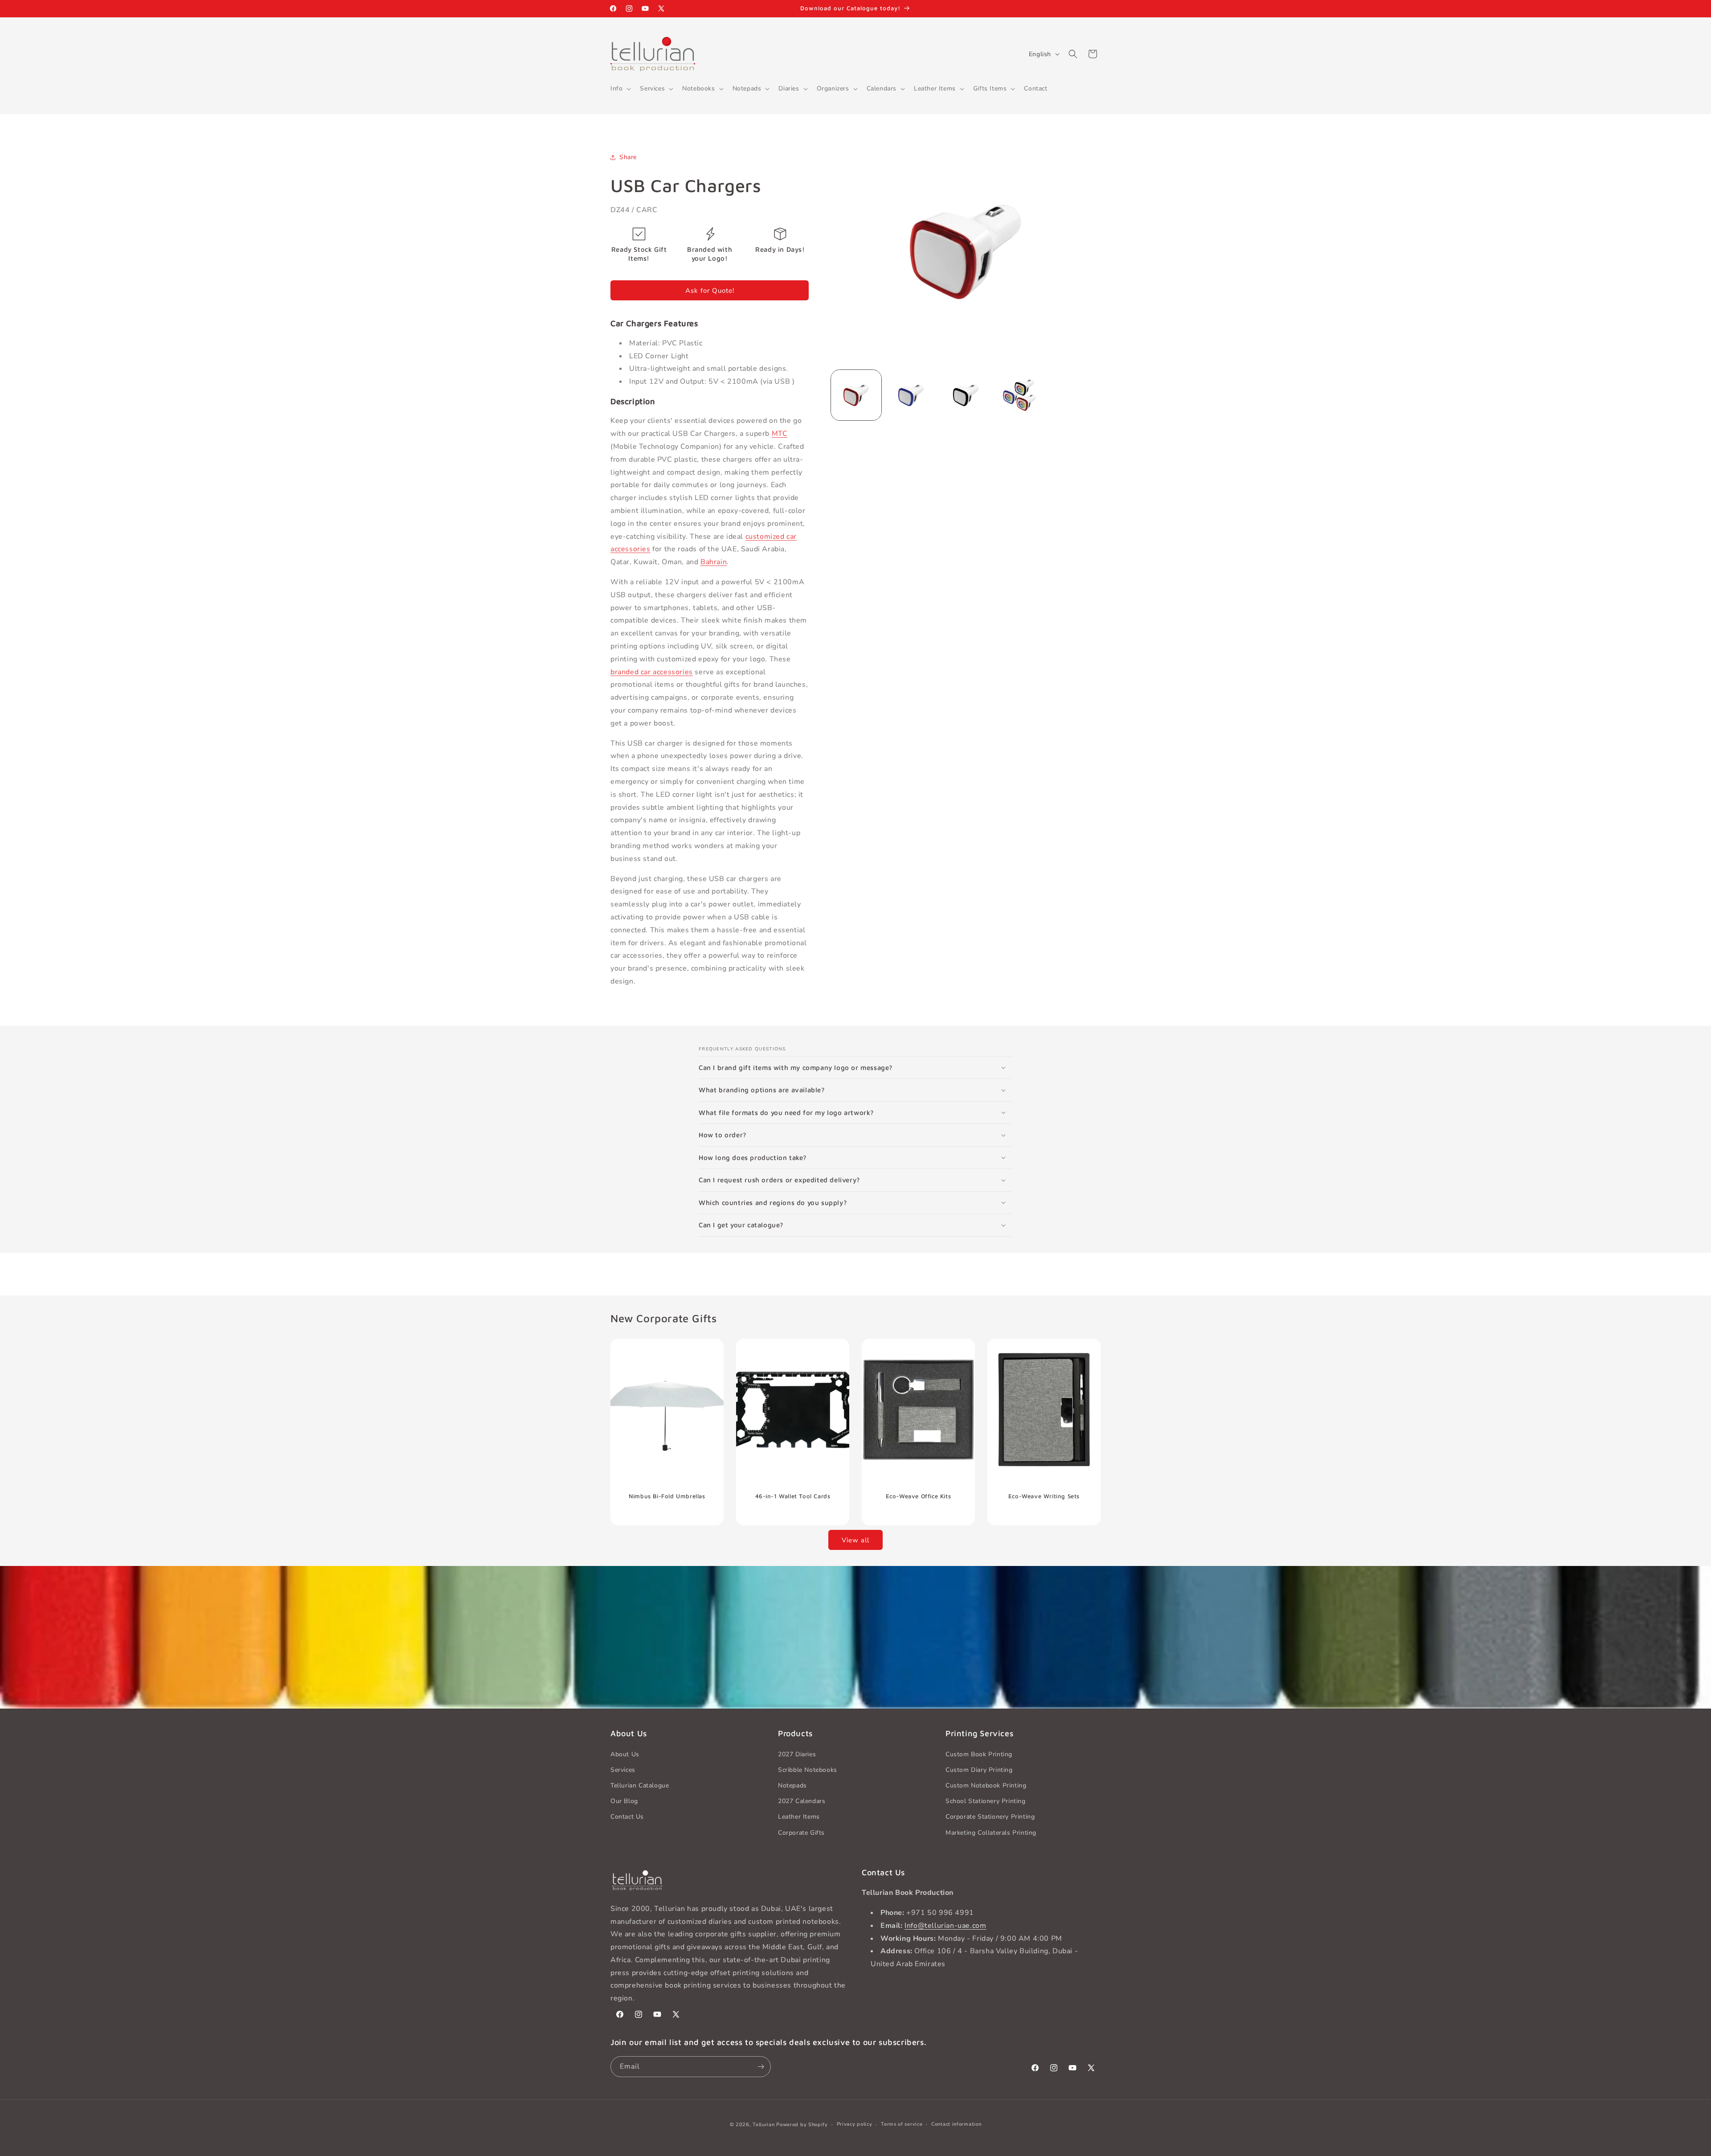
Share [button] (628, 157)
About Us (625, 1754)
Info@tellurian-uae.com (945, 1926)
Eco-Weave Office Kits (919, 1496)
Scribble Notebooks (808, 1770)
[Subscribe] (761, 2067)
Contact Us (627, 1817)
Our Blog (624, 1801)
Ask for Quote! (710, 291)
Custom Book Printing (979, 1754)
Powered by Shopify (802, 2125)
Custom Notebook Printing (986, 1785)
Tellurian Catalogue (640, 1785)
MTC (780, 434)
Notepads (792, 1785)
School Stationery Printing (986, 1801)
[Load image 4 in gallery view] (1021, 395)
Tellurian (763, 2125)
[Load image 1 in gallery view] (856, 395)
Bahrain (714, 562)
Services (623, 1770)
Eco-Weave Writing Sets (1044, 1496)
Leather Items (799, 1817)
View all (855, 1540)
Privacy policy (855, 2124)
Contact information (956, 2124)
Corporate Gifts (801, 1833)
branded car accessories (652, 672)
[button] (620, 89)
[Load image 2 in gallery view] (911, 395)
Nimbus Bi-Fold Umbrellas (667, 1496)
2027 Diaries (797, 1754)
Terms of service (902, 2124)
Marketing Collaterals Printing (991, 1833)
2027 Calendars (802, 1801)
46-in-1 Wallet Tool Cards (793, 1496)
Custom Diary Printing (979, 1770)
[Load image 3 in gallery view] (966, 395)
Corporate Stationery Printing (990, 1817)
